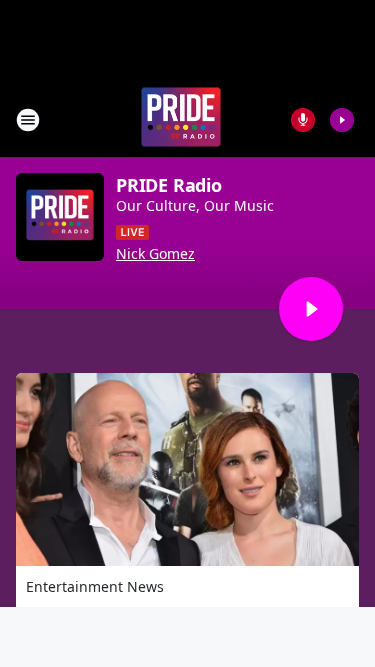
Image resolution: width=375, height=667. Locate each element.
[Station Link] (181, 119)
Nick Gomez (155, 254)
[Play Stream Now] (342, 120)
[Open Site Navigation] (28, 120)
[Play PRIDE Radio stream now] (60, 217)
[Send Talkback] (303, 120)
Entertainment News (95, 586)
